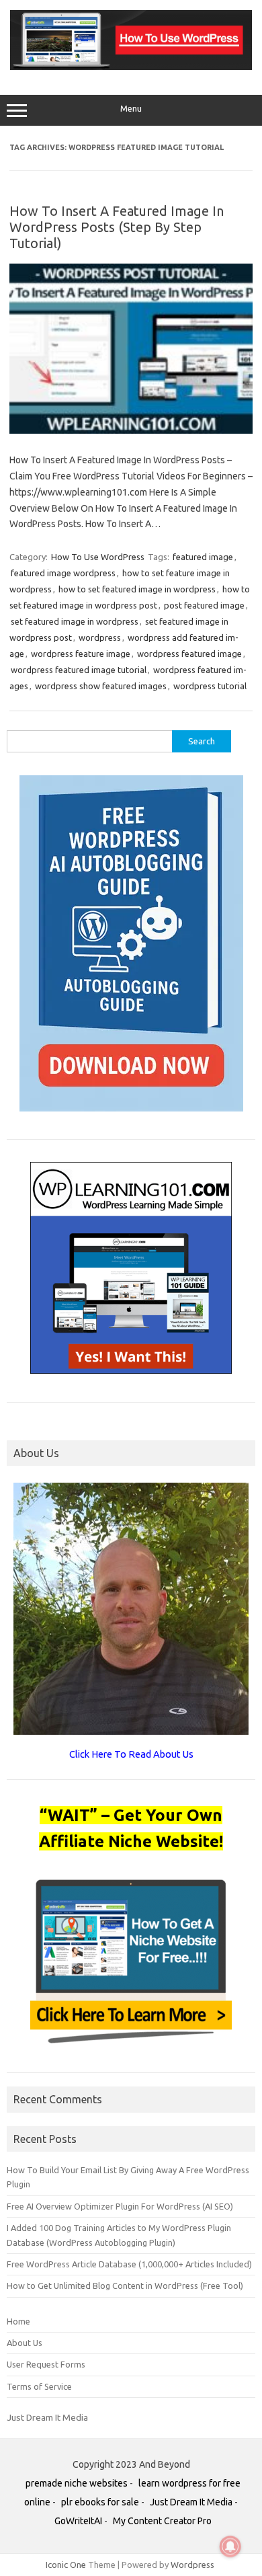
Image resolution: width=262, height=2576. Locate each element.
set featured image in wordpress (75, 621)
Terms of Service (39, 2386)
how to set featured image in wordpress (137, 589)
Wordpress (192, 2565)
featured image (203, 557)
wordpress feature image (81, 654)
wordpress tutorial (210, 686)
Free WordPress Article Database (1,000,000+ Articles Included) (129, 2264)
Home (18, 2321)
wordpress (100, 637)
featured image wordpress (63, 573)
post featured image (204, 605)
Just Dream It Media (47, 2417)
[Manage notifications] (230, 2546)
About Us (25, 2343)
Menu (131, 109)
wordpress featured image (189, 654)
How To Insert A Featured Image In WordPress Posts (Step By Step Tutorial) (117, 227)
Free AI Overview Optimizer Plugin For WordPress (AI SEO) (120, 2206)
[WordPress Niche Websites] (131, 67)
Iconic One (66, 2565)
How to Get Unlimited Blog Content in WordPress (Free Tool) (125, 2286)
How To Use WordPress (98, 557)
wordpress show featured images (101, 686)
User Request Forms (46, 2364)
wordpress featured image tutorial (79, 670)
